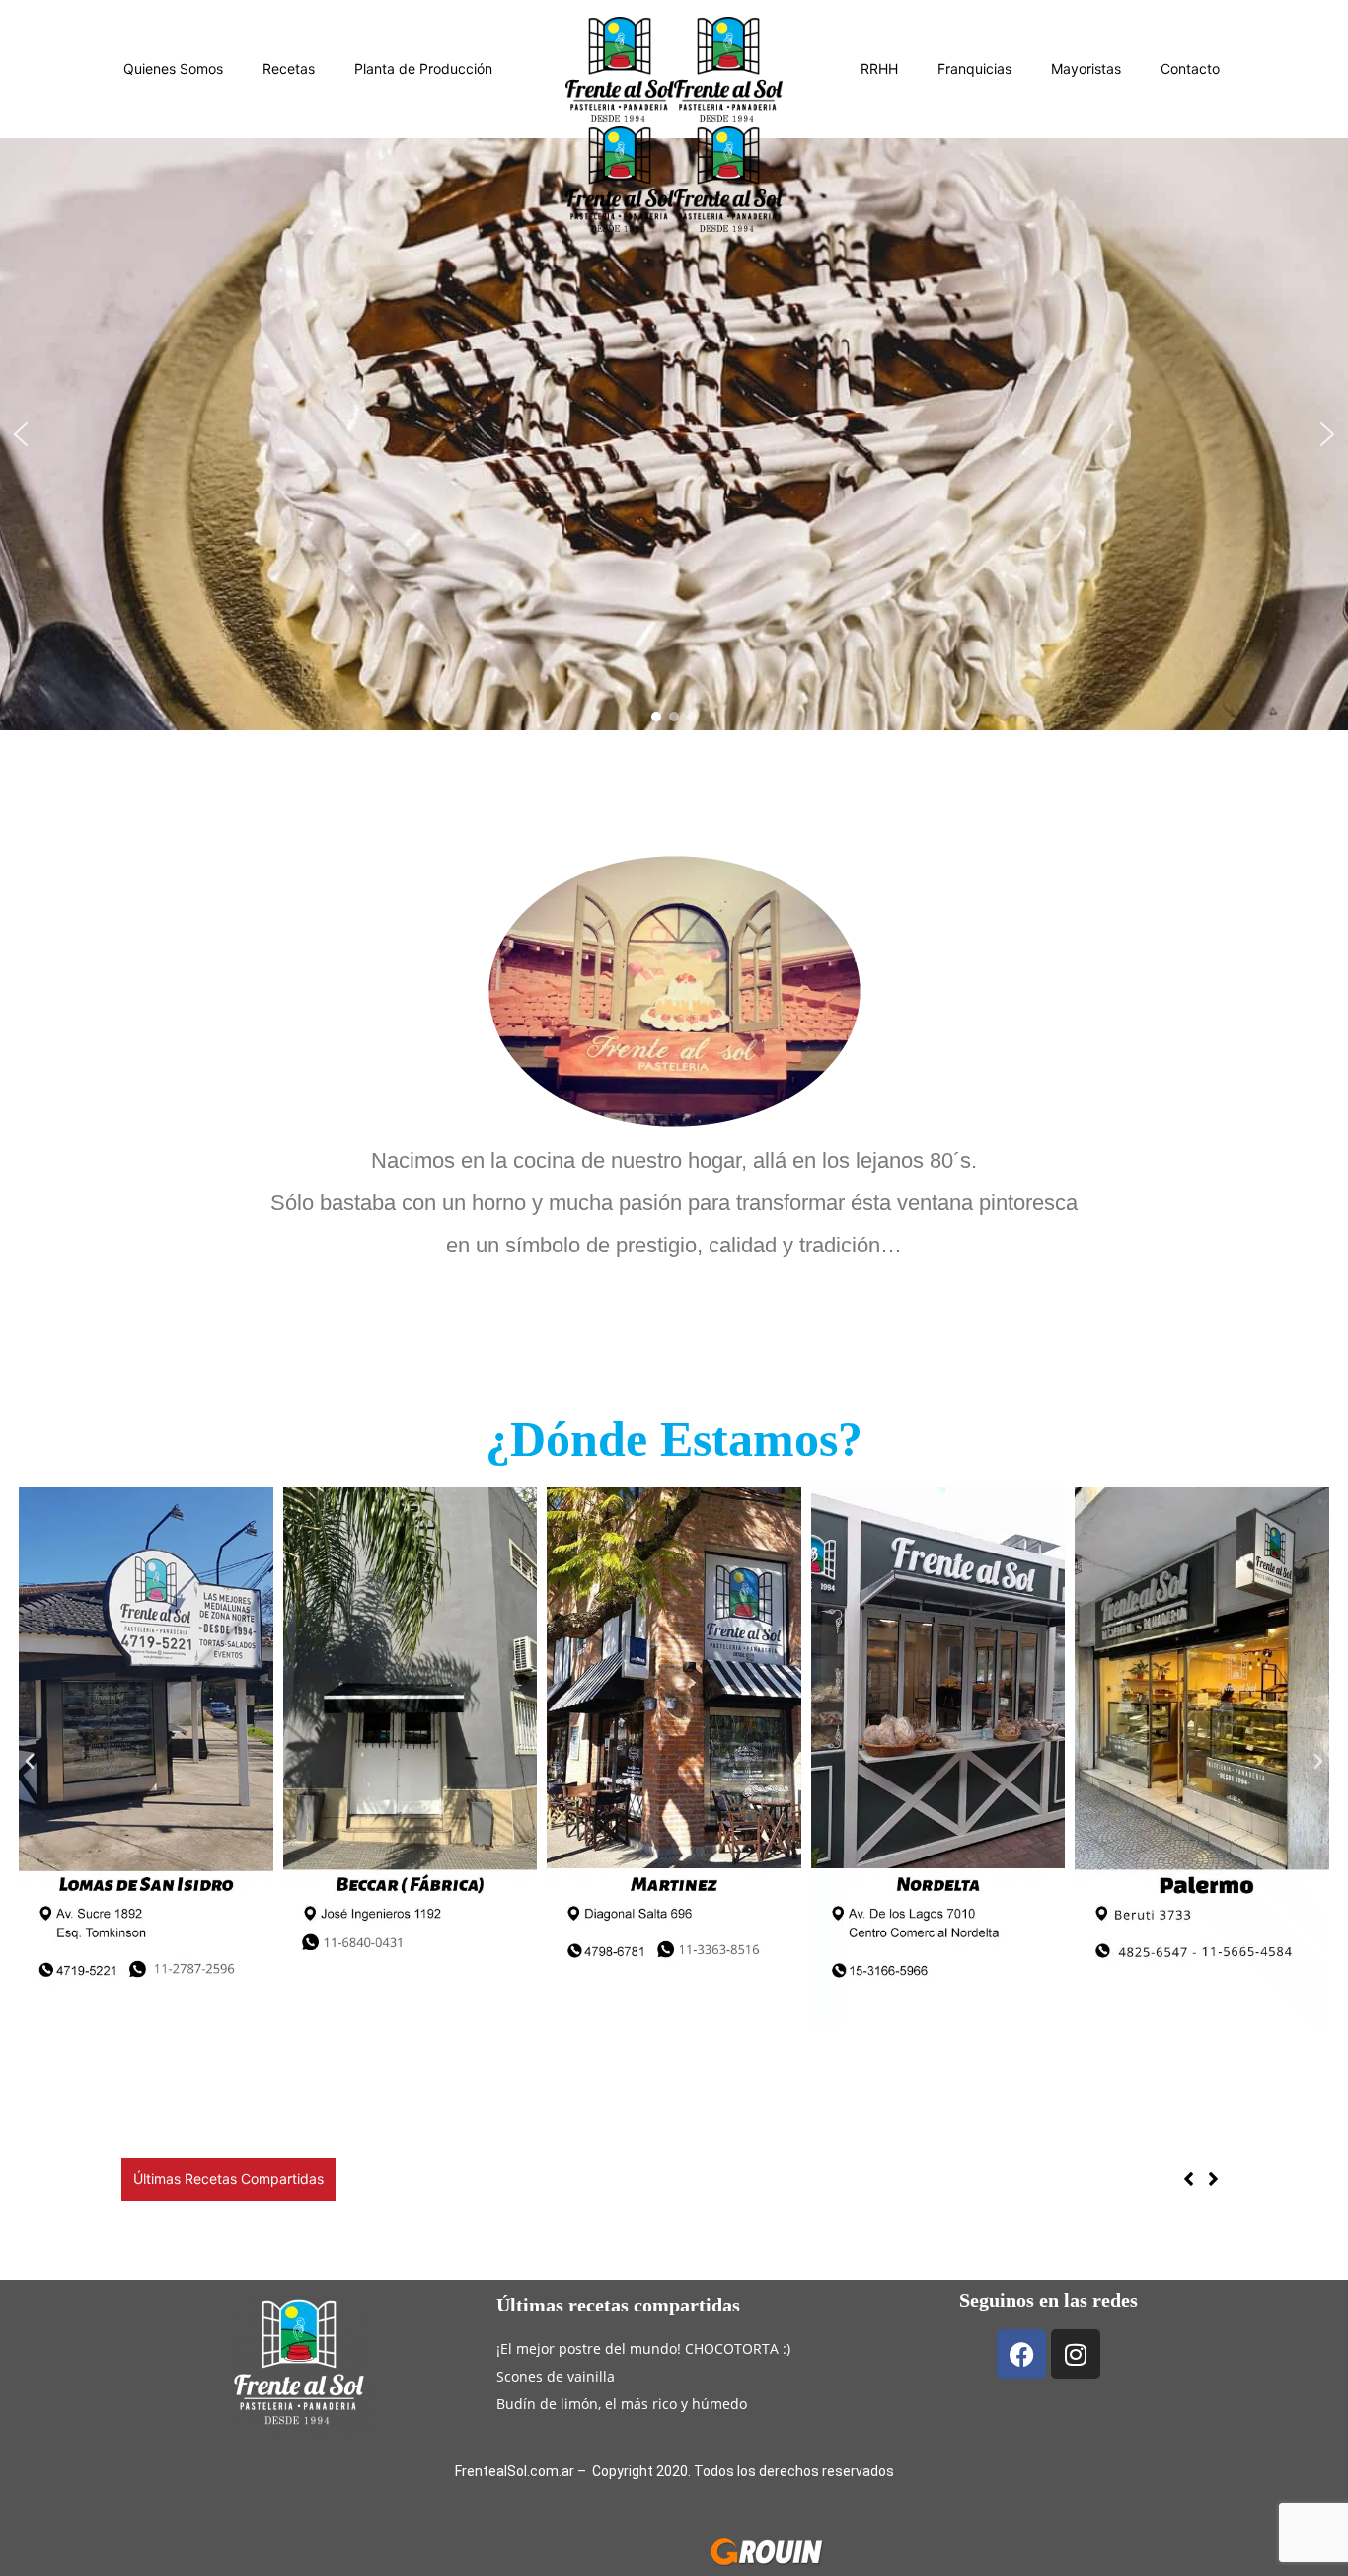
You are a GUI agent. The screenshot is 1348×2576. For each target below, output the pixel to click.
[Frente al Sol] (674, 69)
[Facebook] (1021, 2354)
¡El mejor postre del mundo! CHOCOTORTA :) (643, 2349)
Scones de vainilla (556, 2376)
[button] (21, 434)
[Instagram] (1076, 2354)
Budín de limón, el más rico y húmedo (524, 2180)
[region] (674, 434)
